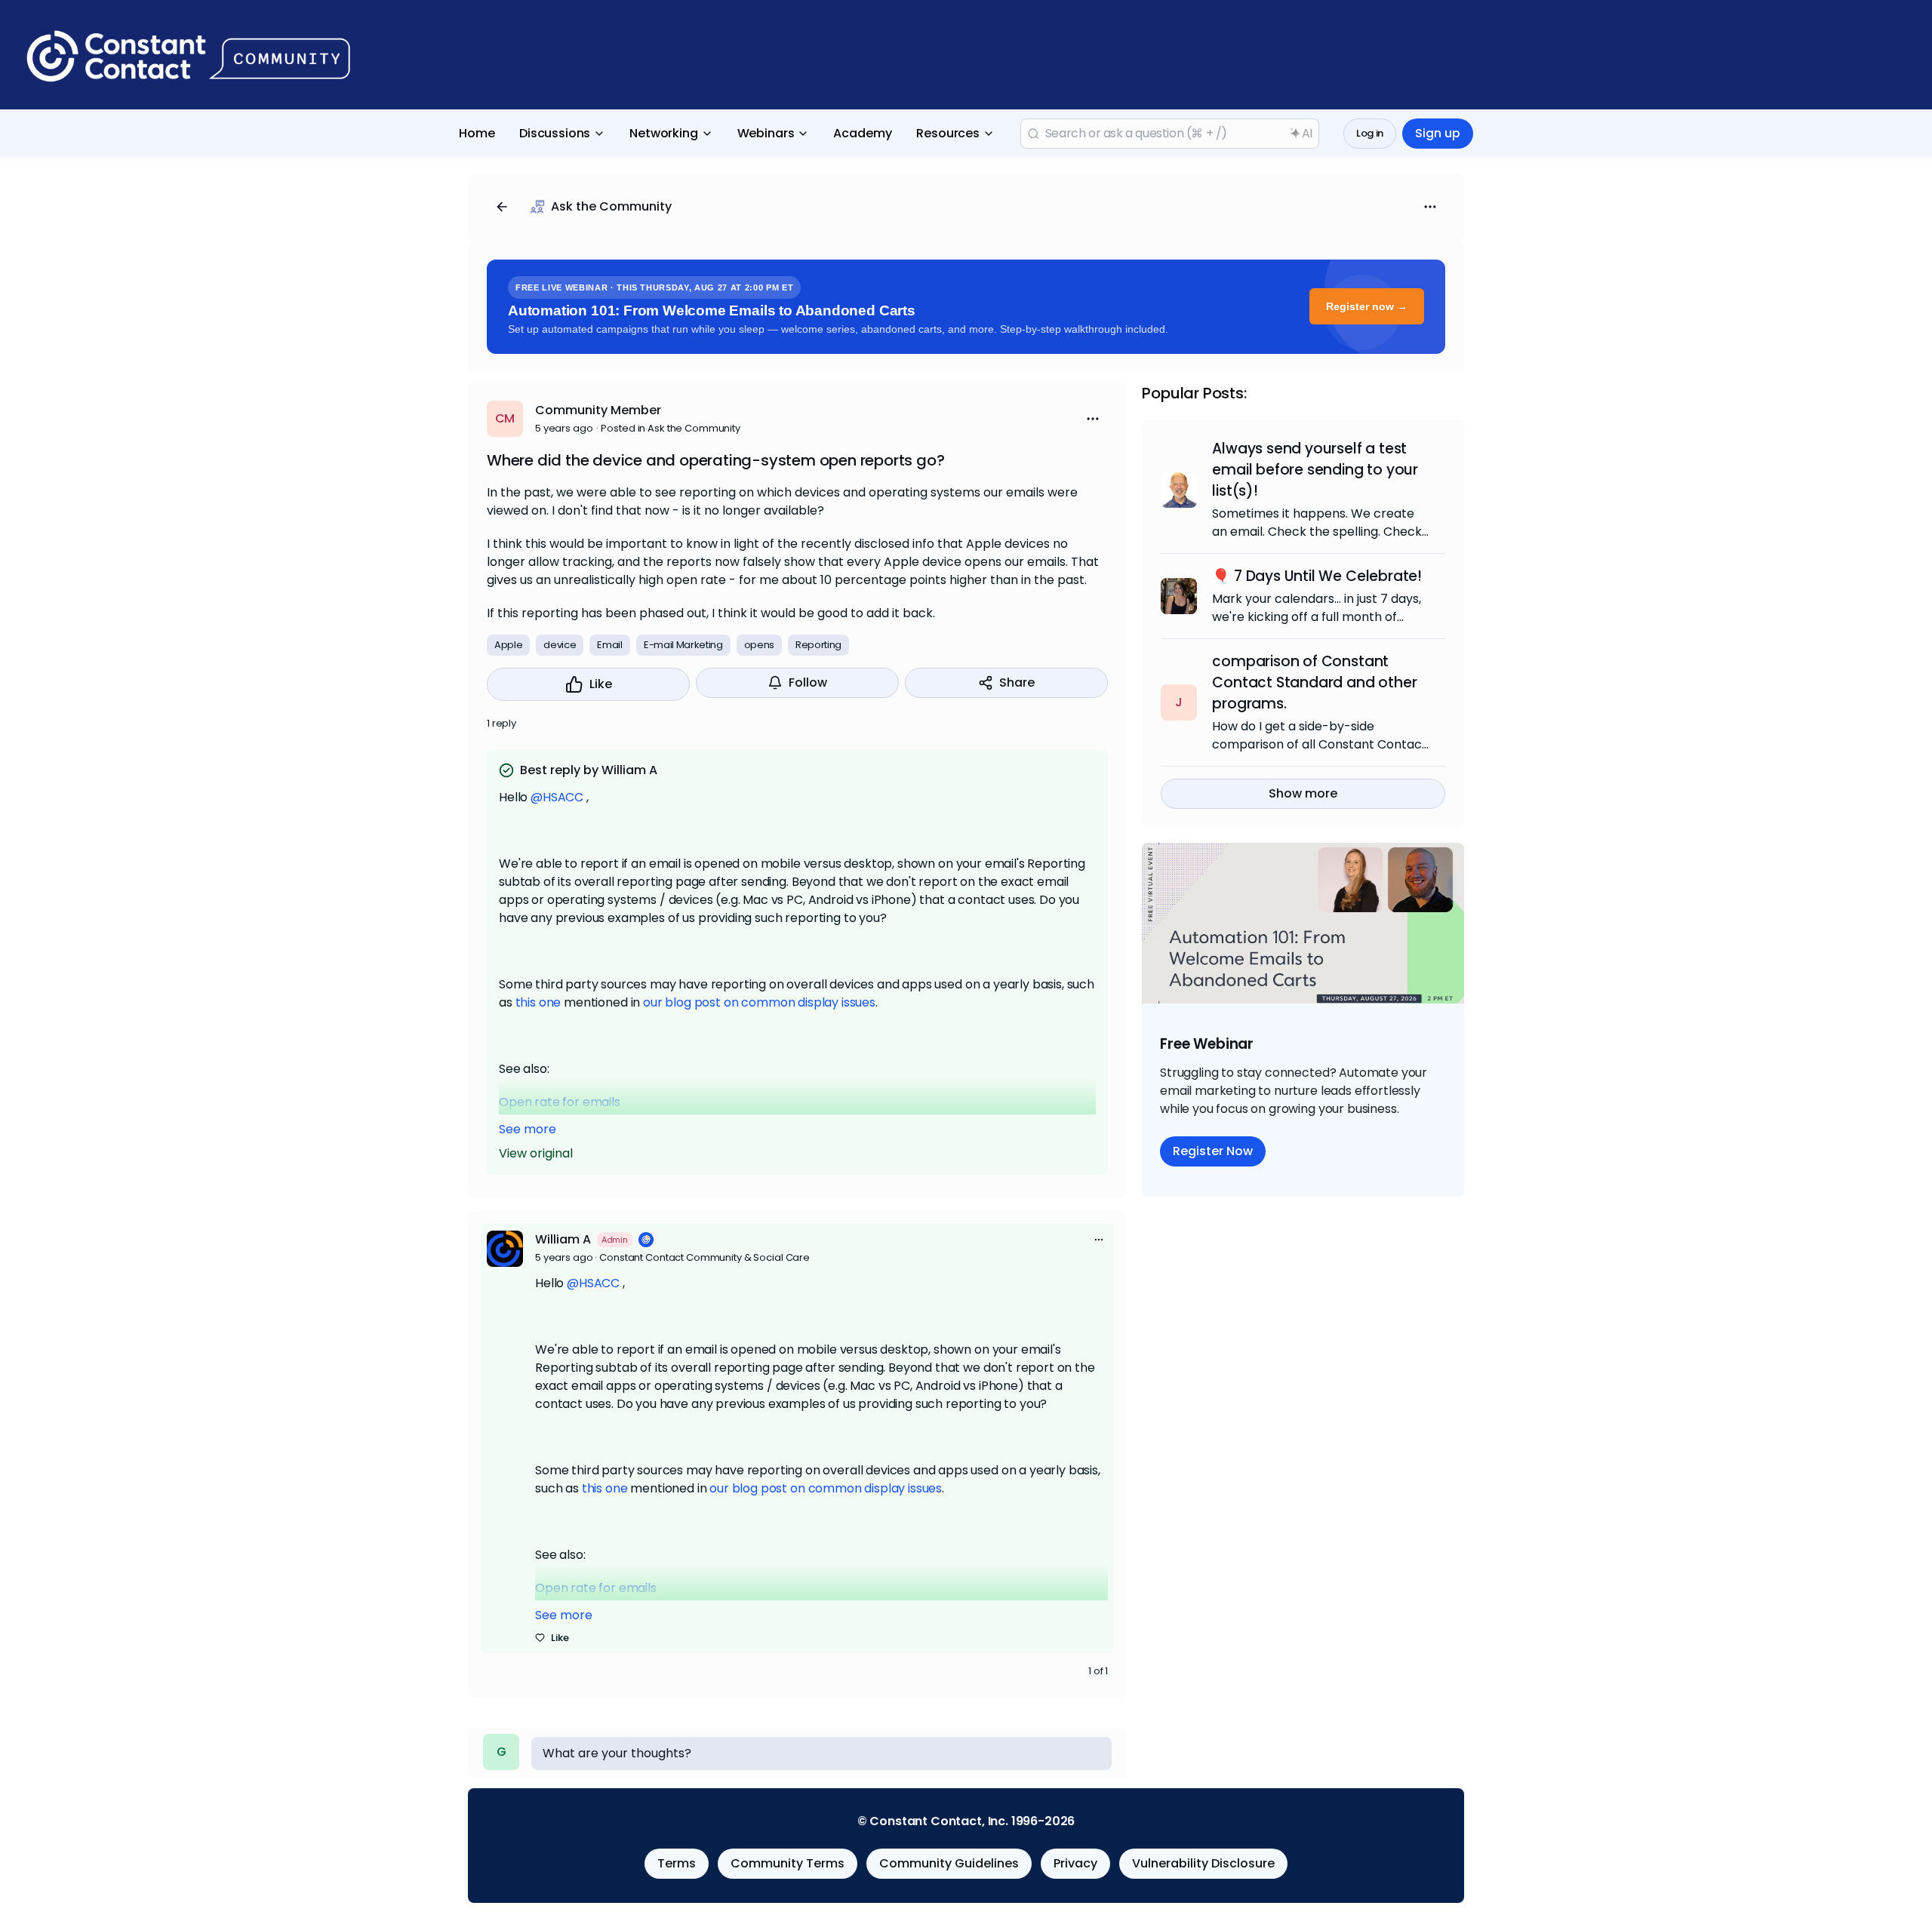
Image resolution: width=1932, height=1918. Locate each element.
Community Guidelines (949, 1863)
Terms (677, 1863)
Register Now (1213, 1151)
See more (528, 1129)
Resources (948, 133)
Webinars (766, 133)
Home (477, 133)
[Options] (1430, 207)
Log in (1370, 133)
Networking (663, 133)
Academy (863, 133)
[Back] (502, 207)
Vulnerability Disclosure (1203, 1863)
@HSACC (557, 797)
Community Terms (788, 1863)
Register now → (1367, 306)
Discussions (555, 133)
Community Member (598, 410)
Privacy (1075, 1863)
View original (536, 1153)
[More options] (1099, 1240)
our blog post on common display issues (759, 1002)
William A (563, 1239)
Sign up (1438, 133)
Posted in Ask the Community (671, 428)
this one (538, 1002)
